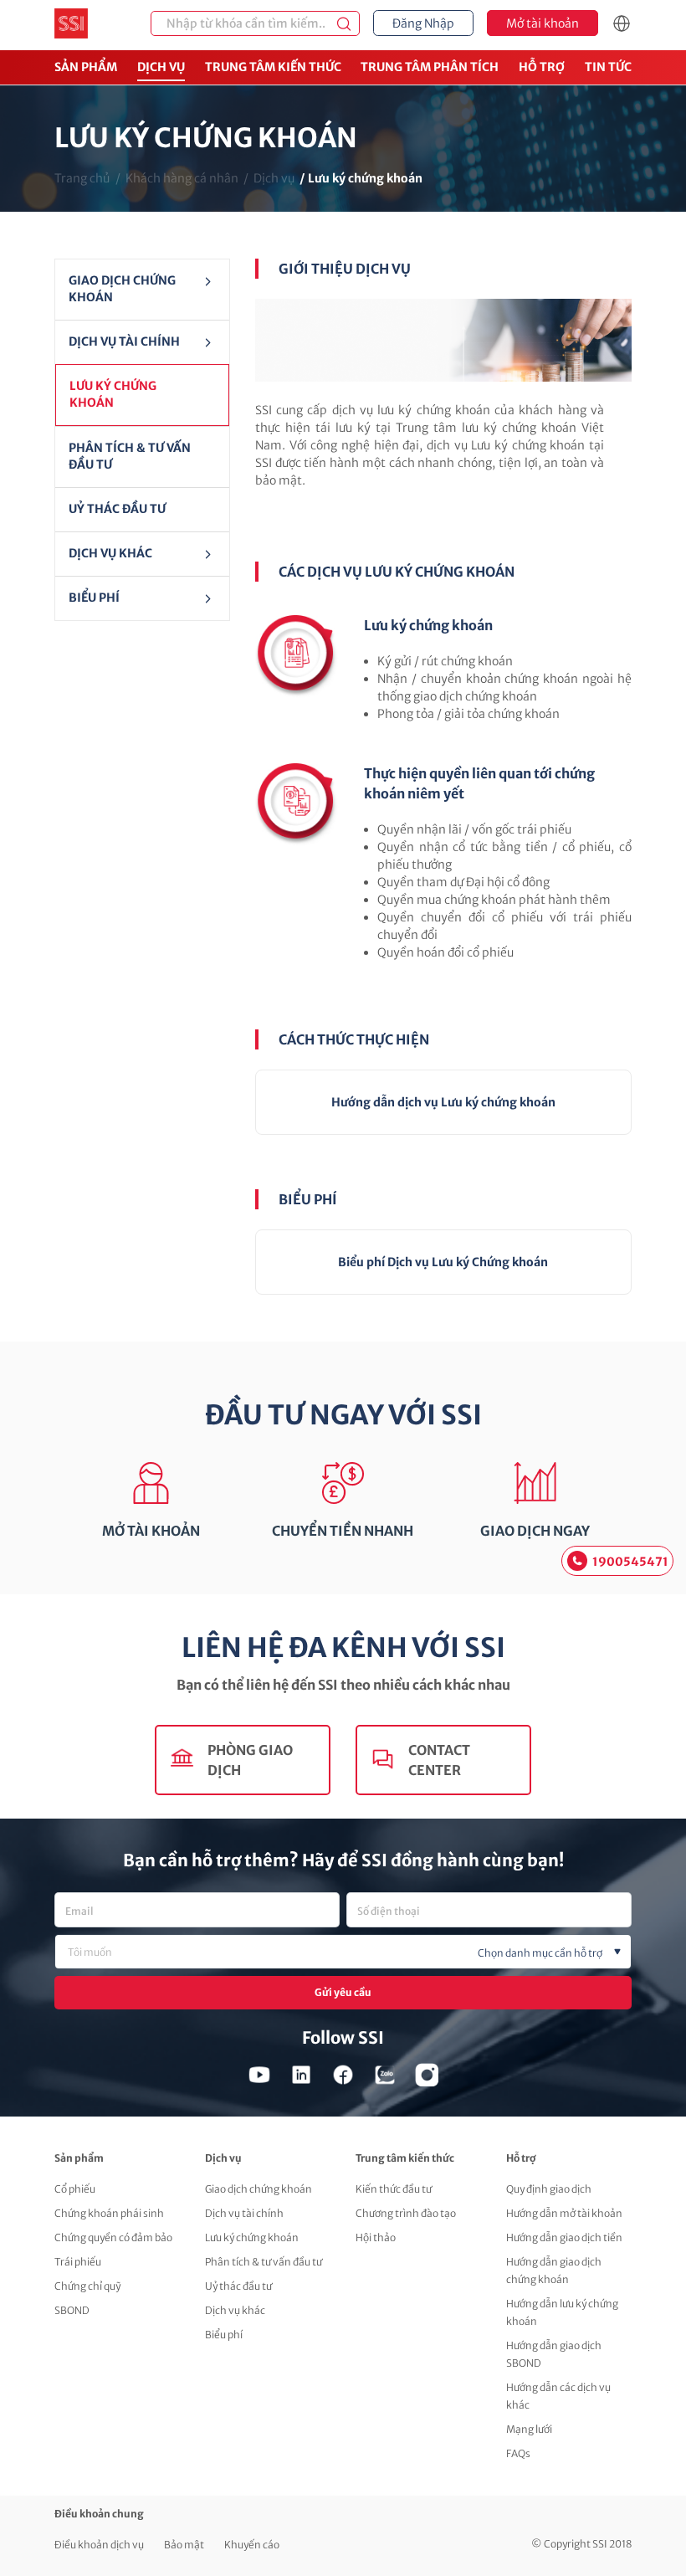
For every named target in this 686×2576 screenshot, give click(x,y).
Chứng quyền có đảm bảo (113, 2237)
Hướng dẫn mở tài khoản (564, 2213)
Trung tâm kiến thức (273, 67)
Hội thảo (376, 2237)
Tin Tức (608, 67)
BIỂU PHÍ (94, 598)
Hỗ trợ (542, 67)
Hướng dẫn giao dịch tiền (564, 2237)
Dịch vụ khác (110, 553)
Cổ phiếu (75, 2189)
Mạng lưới (529, 2429)
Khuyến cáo (252, 2545)
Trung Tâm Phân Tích (430, 67)
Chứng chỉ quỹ (87, 2286)
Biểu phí (224, 2335)
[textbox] (371, 1953)
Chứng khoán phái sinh (109, 2213)
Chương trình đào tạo (406, 2213)
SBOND (72, 2310)
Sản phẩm (86, 67)
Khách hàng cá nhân (182, 178)
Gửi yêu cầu (343, 1992)
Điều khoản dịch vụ (99, 2545)
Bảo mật (184, 2545)
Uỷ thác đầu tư (117, 509)
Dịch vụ (161, 67)
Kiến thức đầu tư (394, 2189)
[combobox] (343, 1952)
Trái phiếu (78, 2262)
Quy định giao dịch (549, 2189)
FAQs (518, 2453)
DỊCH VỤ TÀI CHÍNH (124, 341)
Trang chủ (82, 178)
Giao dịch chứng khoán (122, 289)
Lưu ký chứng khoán (113, 394)
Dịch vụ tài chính (244, 2213)
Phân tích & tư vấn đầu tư (130, 456)
